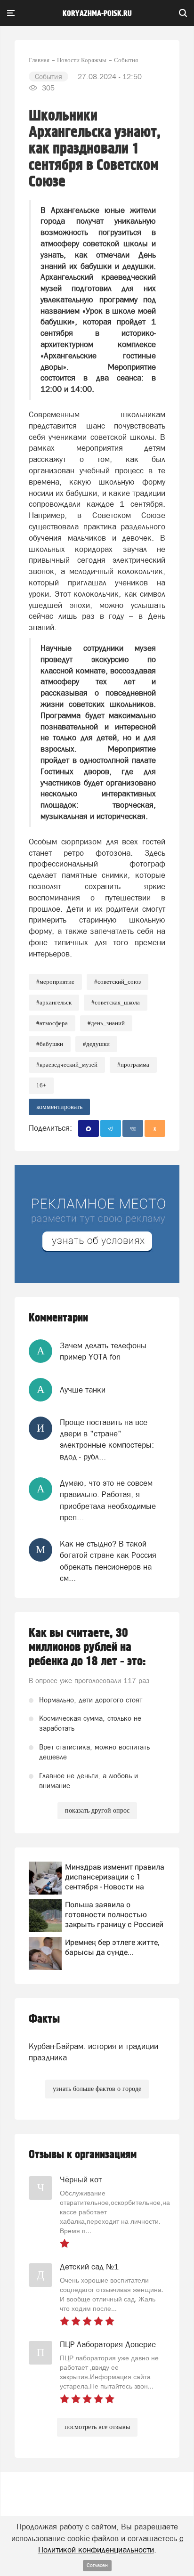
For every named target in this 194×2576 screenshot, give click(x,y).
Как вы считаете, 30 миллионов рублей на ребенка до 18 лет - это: (87, 1647)
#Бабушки (50, 1044)
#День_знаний (106, 1023)
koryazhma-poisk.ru (97, 14)
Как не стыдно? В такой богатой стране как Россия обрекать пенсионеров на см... (108, 1561)
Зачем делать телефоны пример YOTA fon (103, 1351)
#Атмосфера (52, 1023)
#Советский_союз (117, 982)
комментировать (59, 1107)
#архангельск (54, 1002)
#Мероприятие (55, 982)
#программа (133, 1065)
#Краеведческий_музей (67, 1065)
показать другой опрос (97, 1810)
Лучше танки (83, 1390)
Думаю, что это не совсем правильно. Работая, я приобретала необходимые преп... (108, 1500)
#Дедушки (96, 1044)
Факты (44, 2019)
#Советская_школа (116, 1002)
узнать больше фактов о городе (97, 2089)
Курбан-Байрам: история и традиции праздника (93, 2052)
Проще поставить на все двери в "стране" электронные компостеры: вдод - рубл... (107, 1439)
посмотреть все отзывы (97, 2427)
